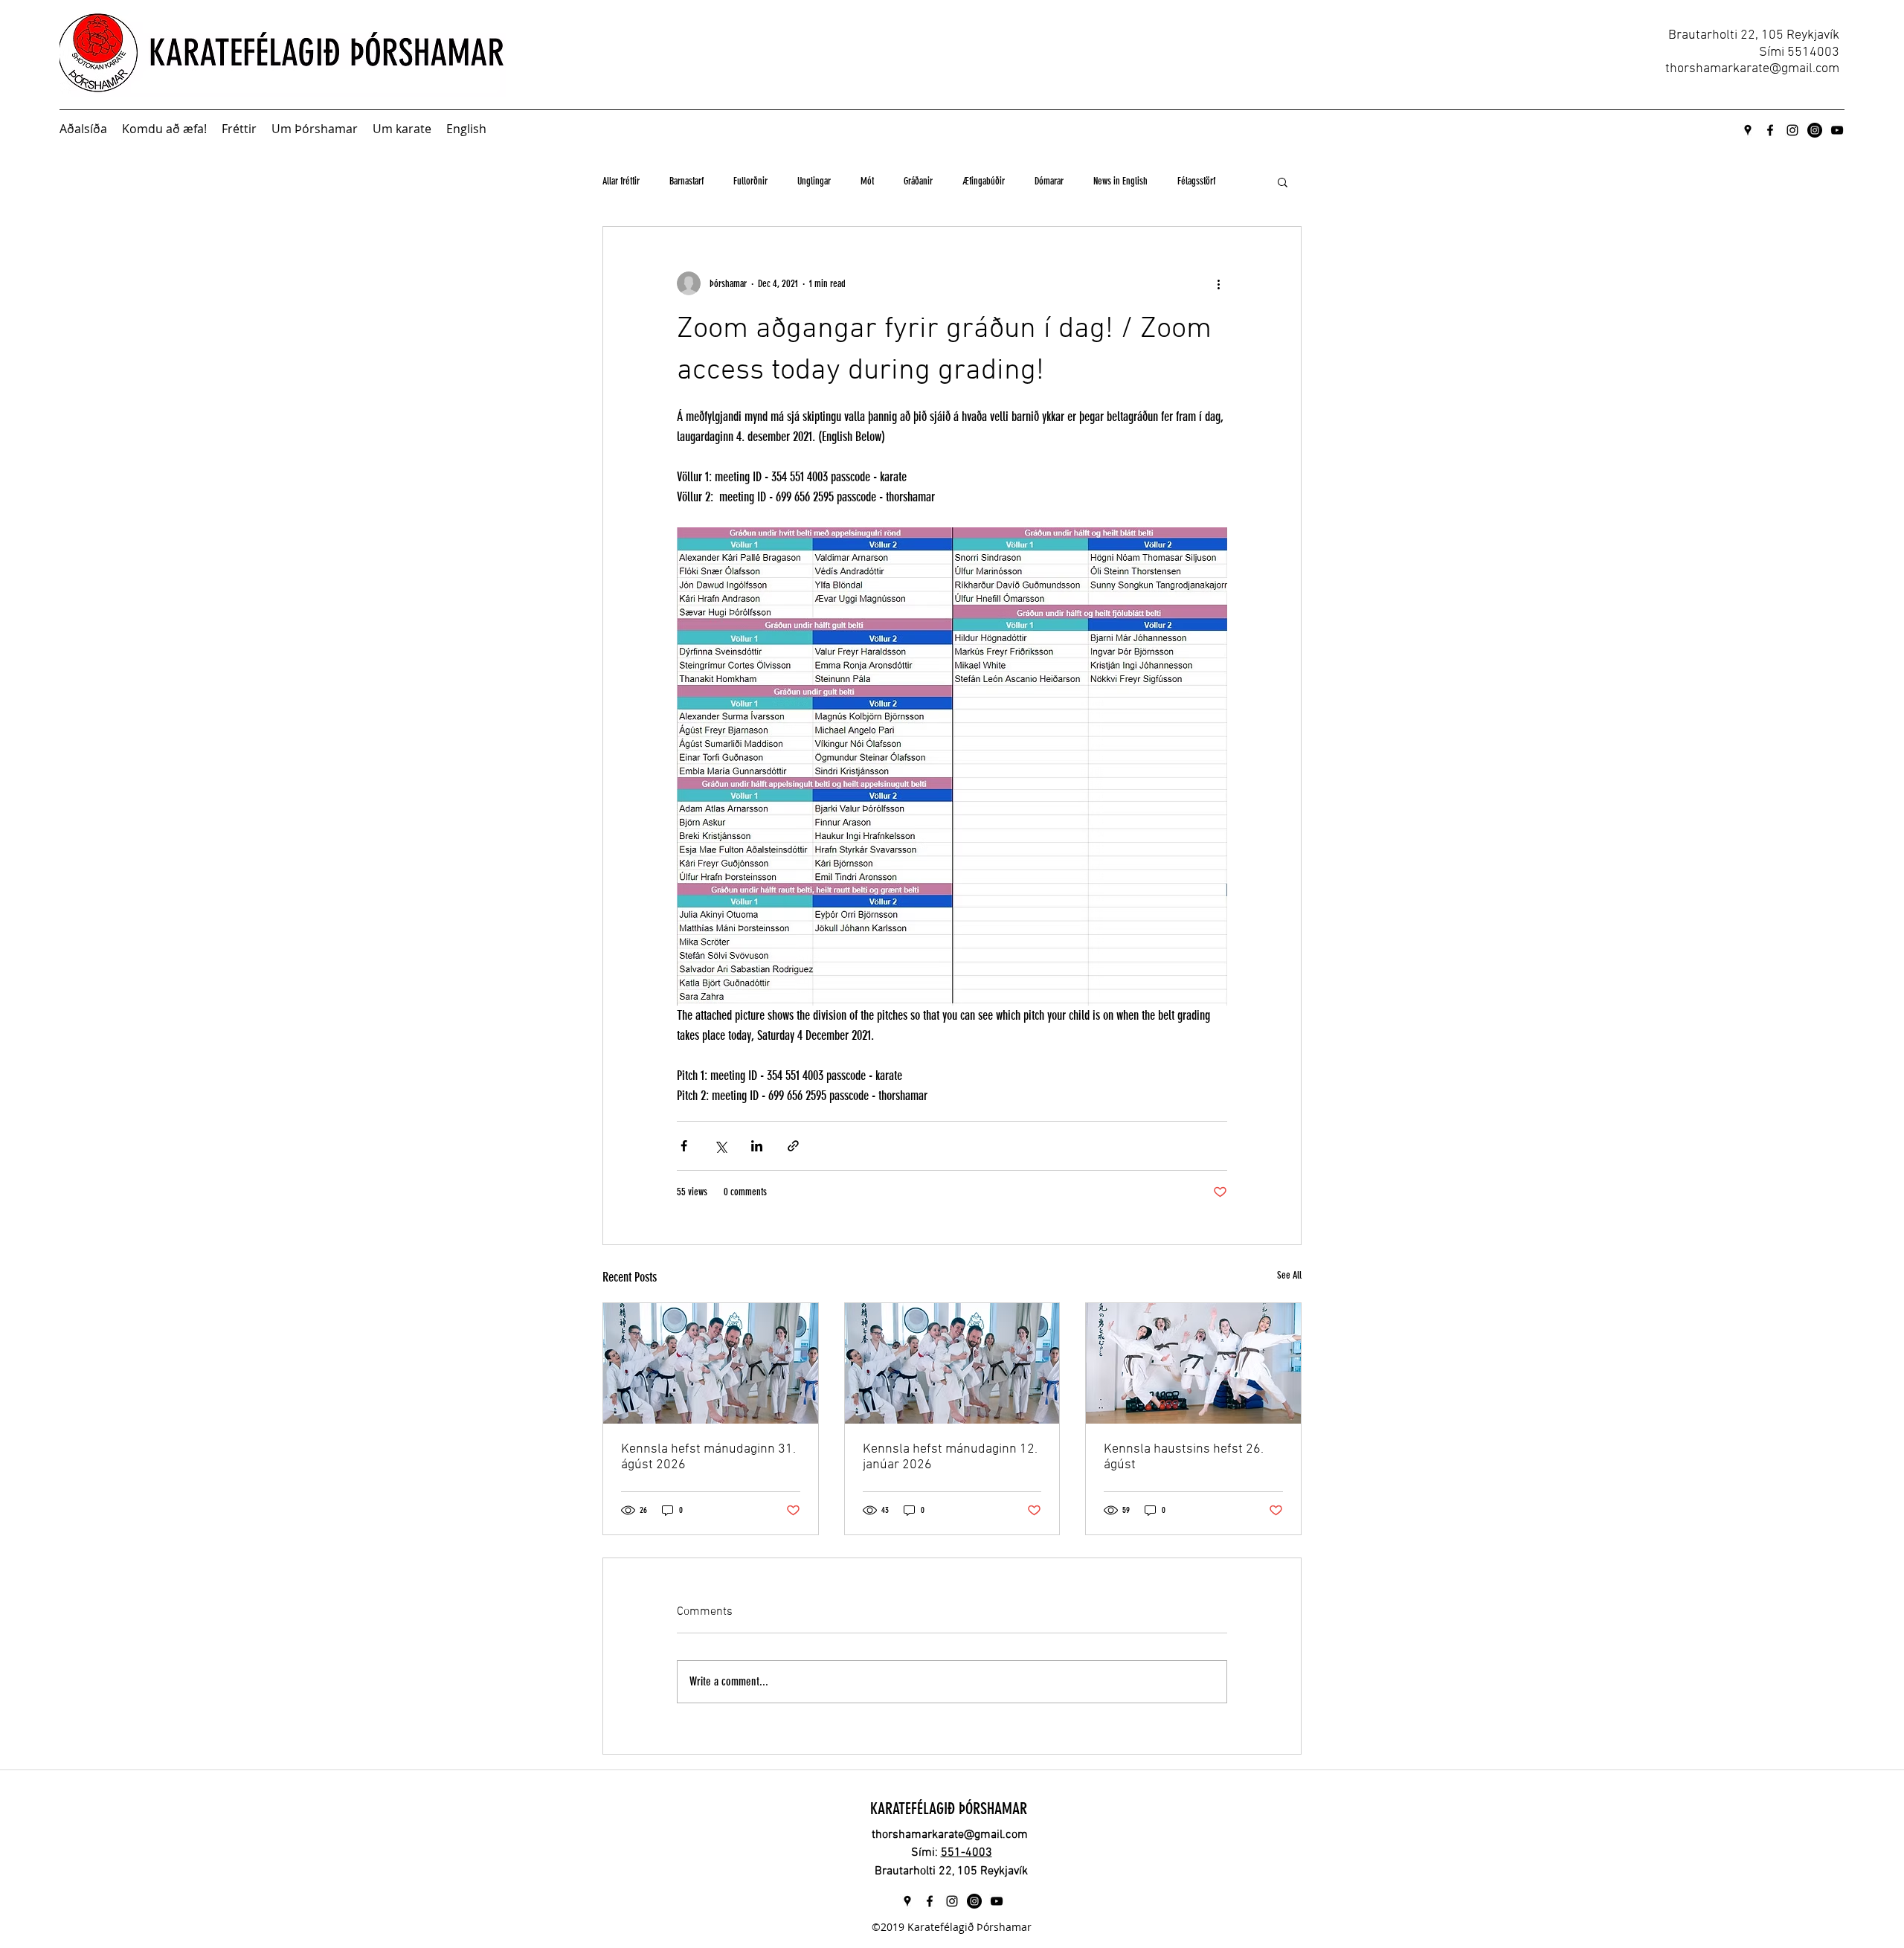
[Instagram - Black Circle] (1815, 130)
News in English (1120, 181)
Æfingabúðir (984, 181)
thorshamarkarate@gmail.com (1752, 69)
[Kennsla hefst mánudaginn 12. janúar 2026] (952, 1363)
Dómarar (1049, 181)
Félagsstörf (1196, 181)
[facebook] (1770, 130)
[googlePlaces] (1748, 130)
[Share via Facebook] (684, 1146)
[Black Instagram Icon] (1792, 130)
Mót (867, 181)
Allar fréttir (621, 181)
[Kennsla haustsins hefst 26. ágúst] (1193, 1363)
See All (1289, 1275)
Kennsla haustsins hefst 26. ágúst (1184, 1457)
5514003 (1813, 52)
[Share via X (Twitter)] (720, 1146)
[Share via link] (793, 1146)
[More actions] (1218, 283)
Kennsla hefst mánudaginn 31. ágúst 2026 (708, 1457)
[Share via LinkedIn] (757, 1146)
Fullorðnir (750, 181)
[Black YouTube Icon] (1837, 130)
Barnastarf (686, 181)
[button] (1283, 181)
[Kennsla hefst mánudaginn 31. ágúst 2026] (711, 1363)
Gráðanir (918, 181)
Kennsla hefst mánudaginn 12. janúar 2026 (950, 1457)
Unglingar (814, 181)
